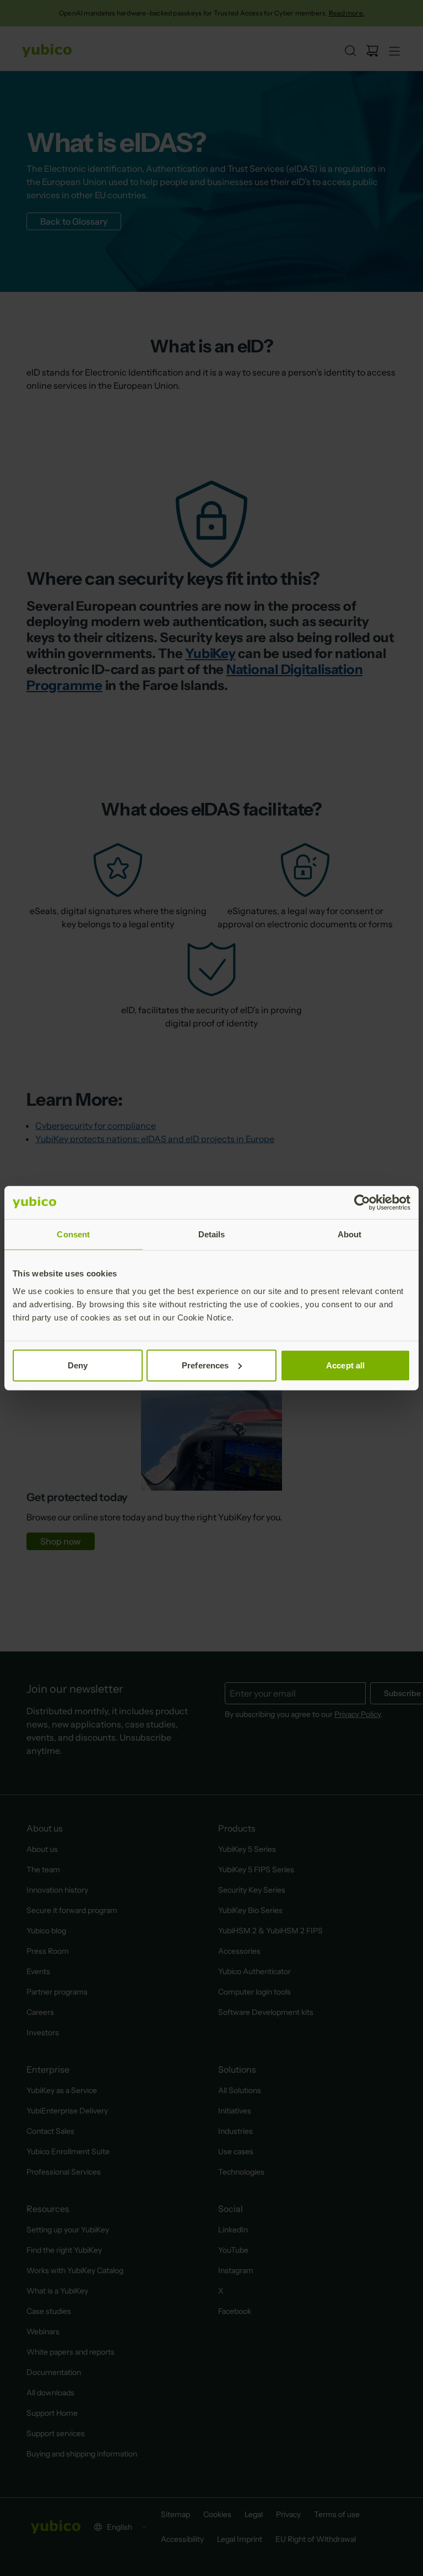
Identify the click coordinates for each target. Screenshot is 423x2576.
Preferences (205, 1365)
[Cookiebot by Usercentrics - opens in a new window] (362, 1203)
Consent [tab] (73, 1234)
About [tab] (350, 1234)
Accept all (345, 1365)
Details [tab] (212, 1234)
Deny (78, 1365)
